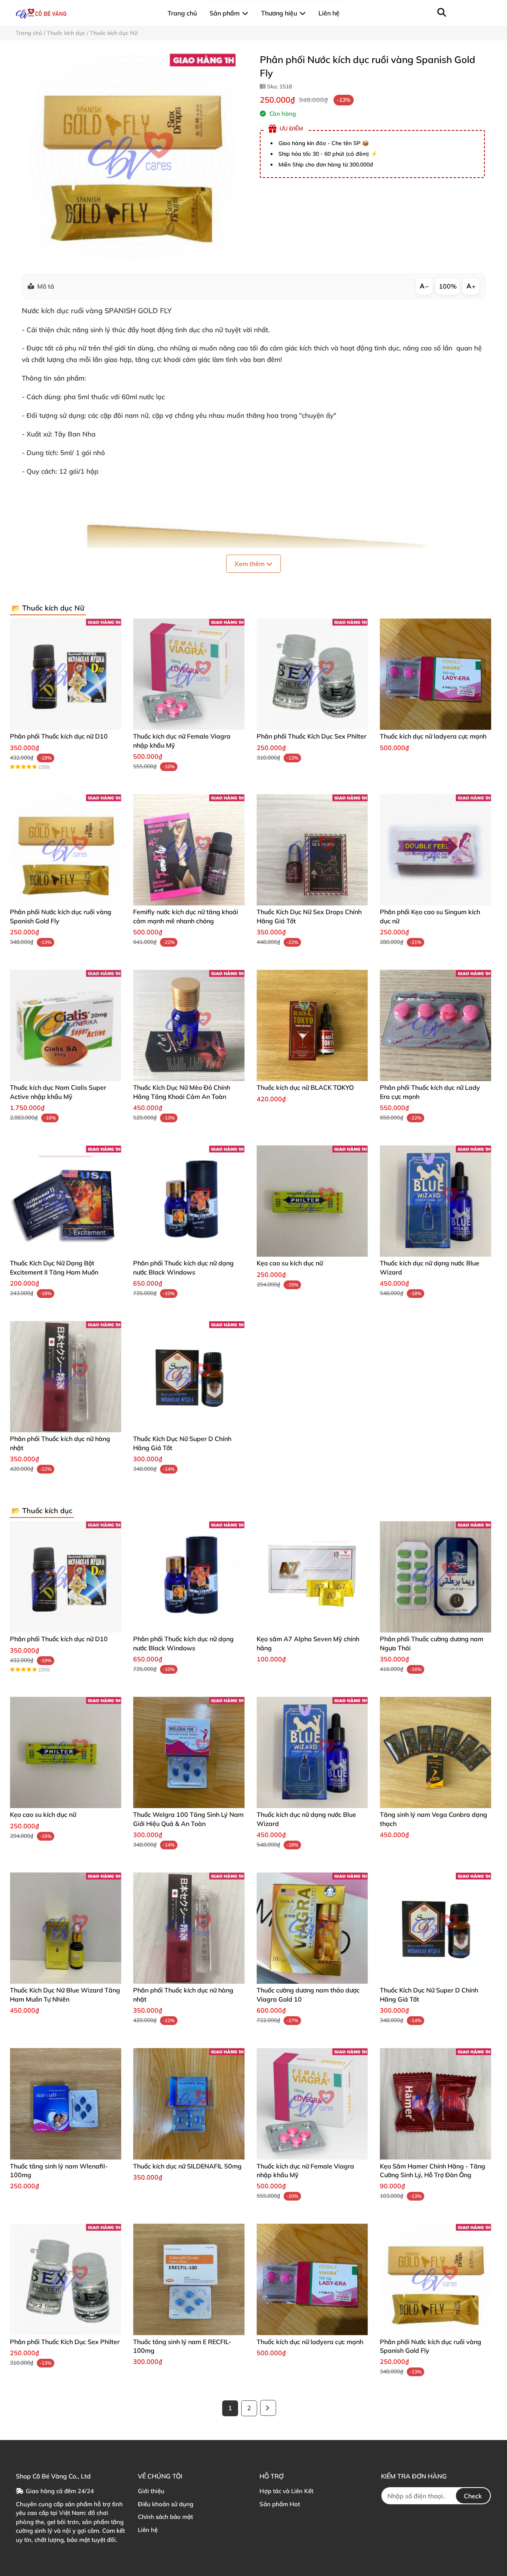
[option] (132, 157)
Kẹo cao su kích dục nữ (290, 1263)
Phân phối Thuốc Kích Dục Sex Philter (312, 736)
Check (473, 2496)
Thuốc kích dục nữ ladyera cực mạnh (433, 736)
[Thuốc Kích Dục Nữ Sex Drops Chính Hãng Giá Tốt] (312, 850)
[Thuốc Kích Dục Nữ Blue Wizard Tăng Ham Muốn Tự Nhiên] (66, 1928)
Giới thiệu (151, 2491)
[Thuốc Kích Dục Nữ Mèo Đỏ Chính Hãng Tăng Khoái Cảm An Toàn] (189, 1025)
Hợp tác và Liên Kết (286, 2491)
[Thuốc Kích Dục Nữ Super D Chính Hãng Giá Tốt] (189, 1377)
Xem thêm (250, 564)
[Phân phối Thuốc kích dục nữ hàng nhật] (66, 1377)
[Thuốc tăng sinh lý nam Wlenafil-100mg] (66, 2104)
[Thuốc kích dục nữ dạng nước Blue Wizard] (436, 1201)
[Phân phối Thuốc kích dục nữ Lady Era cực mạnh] (436, 1025)
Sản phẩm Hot (280, 2504)
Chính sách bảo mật (165, 2517)
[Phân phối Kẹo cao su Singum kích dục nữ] (436, 850)
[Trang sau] (268, 2408)
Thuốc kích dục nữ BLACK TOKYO (305, 1087)
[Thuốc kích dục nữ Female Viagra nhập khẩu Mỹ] (189, 674)
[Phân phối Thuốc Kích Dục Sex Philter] (312, 674)
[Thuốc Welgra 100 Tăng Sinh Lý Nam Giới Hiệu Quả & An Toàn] (189, 1752)
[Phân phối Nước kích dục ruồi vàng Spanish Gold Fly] (132, 157)
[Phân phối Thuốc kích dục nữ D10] (66, 674)
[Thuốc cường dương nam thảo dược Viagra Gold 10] (312, 1928)
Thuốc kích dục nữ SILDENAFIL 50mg (187, 2166)
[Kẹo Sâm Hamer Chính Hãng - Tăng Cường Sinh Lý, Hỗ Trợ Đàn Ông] (436, 2104)
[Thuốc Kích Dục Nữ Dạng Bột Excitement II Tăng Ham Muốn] (66, 1201)
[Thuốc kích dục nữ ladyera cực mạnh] (436, 674)
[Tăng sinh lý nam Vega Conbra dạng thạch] (436, 1752)
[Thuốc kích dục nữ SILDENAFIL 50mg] (189, 2104)
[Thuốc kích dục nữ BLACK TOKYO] (312, 1025)
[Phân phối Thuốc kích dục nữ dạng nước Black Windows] (189, 1201)
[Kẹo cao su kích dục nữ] (312, 1201)
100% (448, 286)
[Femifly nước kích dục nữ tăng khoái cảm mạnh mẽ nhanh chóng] (189, 850)
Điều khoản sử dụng (166, 2504)
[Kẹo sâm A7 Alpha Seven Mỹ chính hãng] (312, 1577)
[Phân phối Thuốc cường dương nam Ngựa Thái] (436, 1577)
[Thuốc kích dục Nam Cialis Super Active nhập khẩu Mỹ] (66, 1025)
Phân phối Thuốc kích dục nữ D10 (59, 736)
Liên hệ (148, 2530)
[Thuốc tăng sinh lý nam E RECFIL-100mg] (189, 2279)
